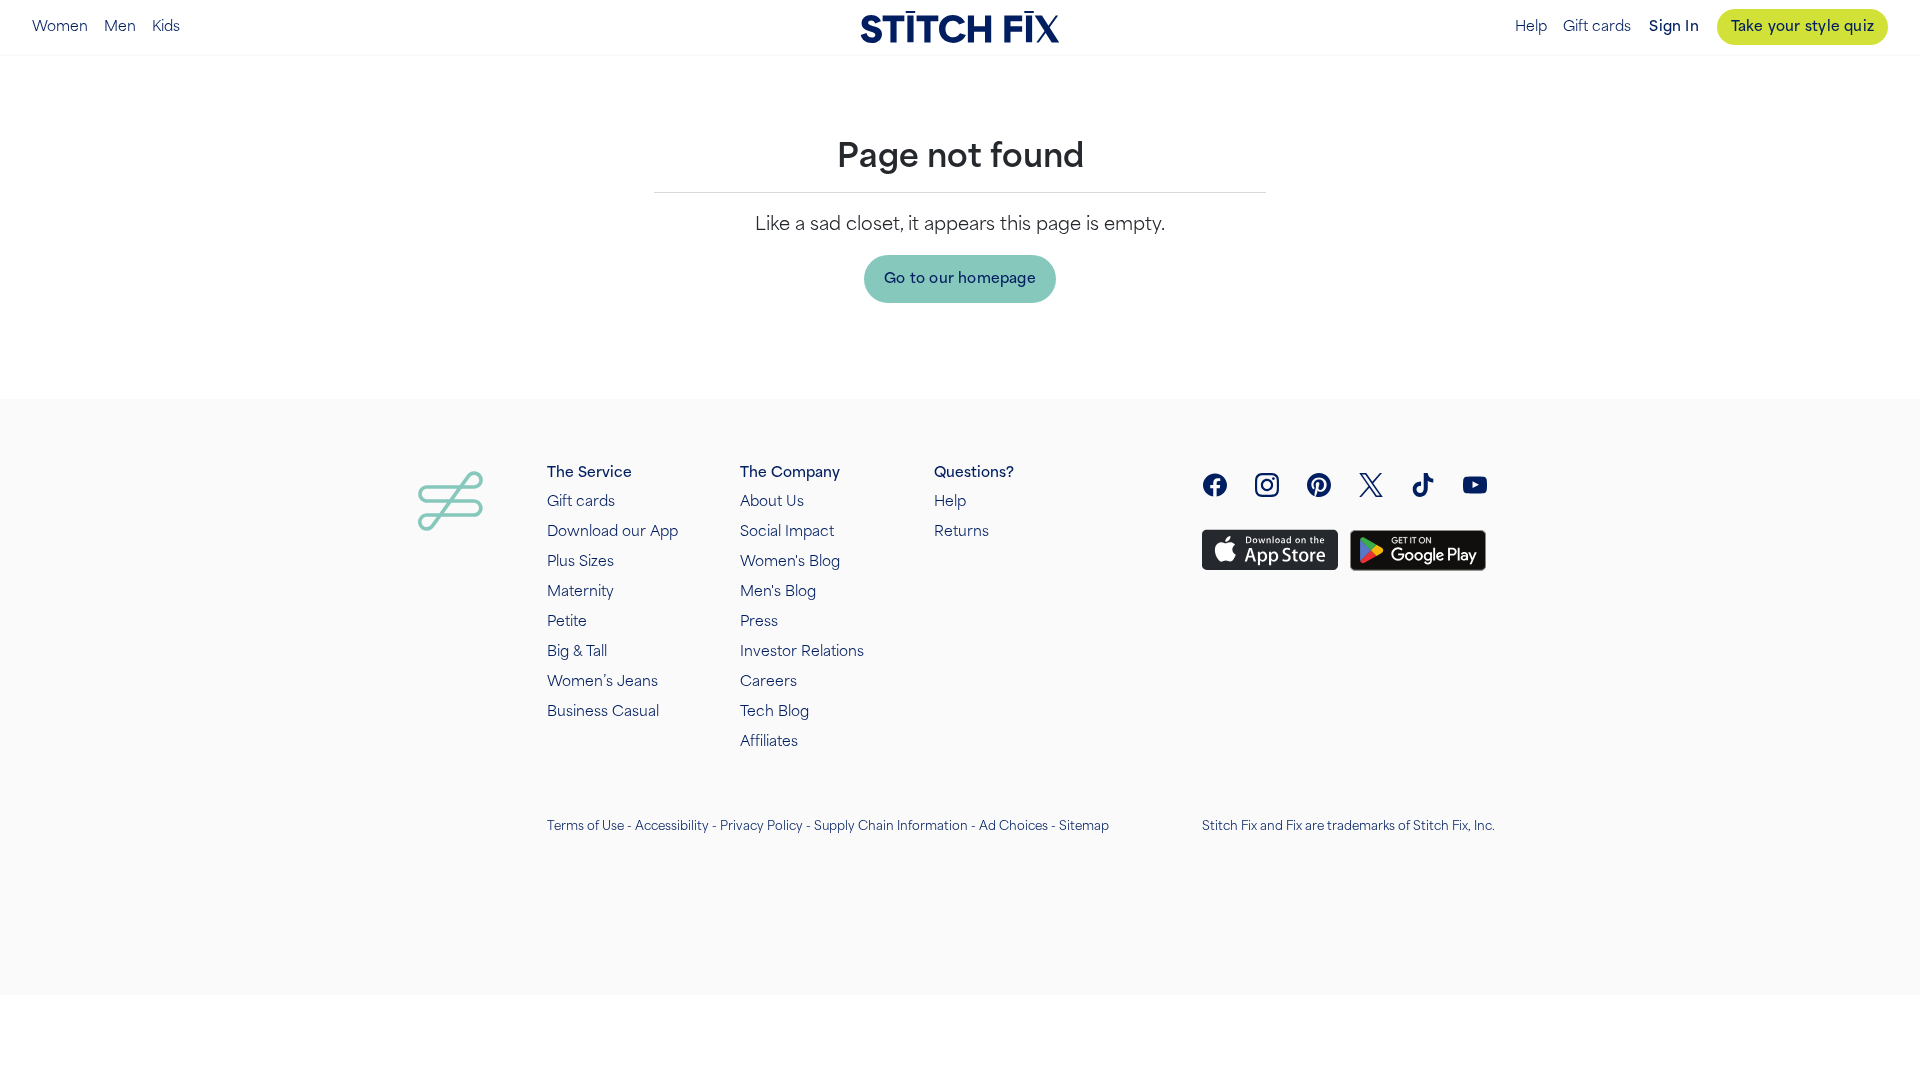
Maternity (580, 591)
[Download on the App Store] (1270, 550)
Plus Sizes (580, 561)
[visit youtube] (1475, 485)
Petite (567, 621)
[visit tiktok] (1423, 485)
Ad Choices (1013, 826)
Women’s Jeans (602, 681)
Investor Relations (802, 651)
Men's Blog (778, 591)
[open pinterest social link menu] (1319, 485)
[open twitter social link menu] (1371, 485)
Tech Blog (774, 711)
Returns (961, 531)
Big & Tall (577, 651)
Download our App (612, 531)
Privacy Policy (761, 826)
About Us (772, 501)
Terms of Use (585, 826)
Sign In (1673, 26)
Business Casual (603, 711)
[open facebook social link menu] (1215, 485)
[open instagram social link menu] (1267, 485)
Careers (768, 681)
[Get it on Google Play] (1418, 550)
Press (759, 621)
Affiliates (769, 741)
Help (1531, 27)
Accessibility (672, 826)
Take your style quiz (1802, 26)
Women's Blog (790, 561)
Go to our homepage (960, 278)
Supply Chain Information (891, 826)
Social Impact (787, 531)
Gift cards (1597, 27)
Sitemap (1084, 826)
